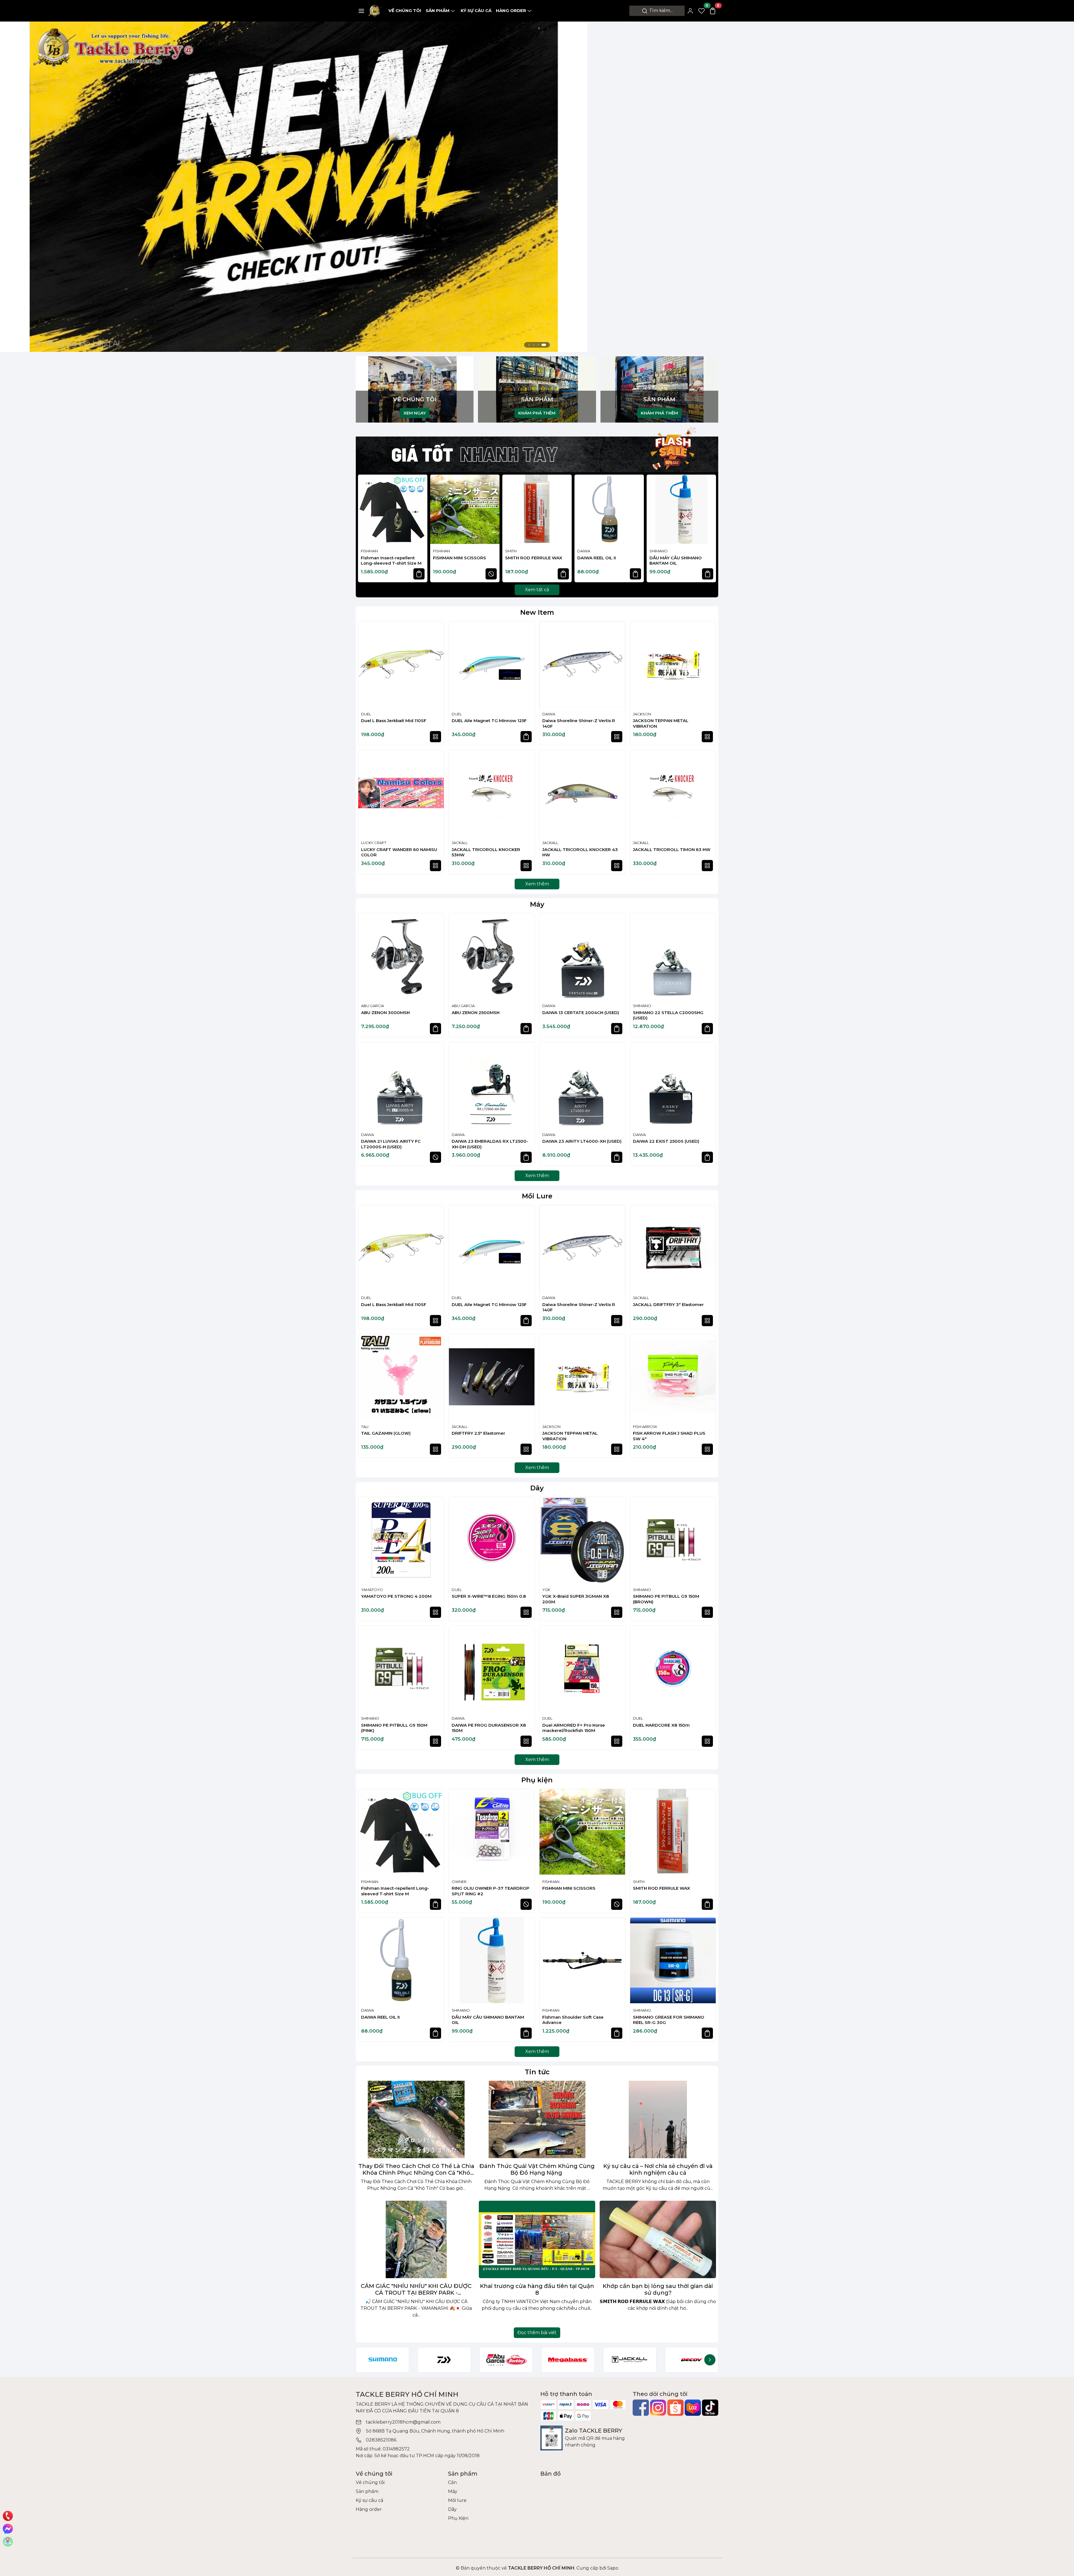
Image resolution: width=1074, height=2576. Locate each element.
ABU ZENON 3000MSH (385, 1013)
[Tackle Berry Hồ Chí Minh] (375, 10)
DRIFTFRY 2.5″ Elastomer (478, 1433)
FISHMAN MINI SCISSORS (460, 558)
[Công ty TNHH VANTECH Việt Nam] (294, 186)
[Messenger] (8, 2529)
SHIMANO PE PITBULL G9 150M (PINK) (394, 1728)
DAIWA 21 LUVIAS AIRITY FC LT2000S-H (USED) (391, 1144)
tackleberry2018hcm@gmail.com (403, 2422)
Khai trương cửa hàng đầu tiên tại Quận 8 (537, 2289)
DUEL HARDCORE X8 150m (661, 1725)
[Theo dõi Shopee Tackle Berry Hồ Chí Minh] (675, 2408)
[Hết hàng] (491, 574)
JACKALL (460, 843)
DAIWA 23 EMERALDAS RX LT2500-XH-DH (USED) (490, 1144)
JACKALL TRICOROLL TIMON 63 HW (672, 849)
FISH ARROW (645, 1427)
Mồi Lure (537, 1196)
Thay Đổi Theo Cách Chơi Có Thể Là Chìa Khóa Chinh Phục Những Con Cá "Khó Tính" (416, 2169)
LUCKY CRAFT (374, 843)
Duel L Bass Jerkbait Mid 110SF (394, 721)
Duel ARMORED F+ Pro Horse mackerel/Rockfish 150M (574, 1728)
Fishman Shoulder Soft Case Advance (573, 2020)
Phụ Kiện (458, 2518)
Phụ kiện (537, 1780)
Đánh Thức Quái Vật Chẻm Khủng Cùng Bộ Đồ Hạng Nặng (537, 2169)
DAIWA (584, 551)
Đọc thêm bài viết (537, 2333)
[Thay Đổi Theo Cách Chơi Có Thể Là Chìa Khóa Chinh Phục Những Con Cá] (416, 2119)
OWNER (459, 1882)
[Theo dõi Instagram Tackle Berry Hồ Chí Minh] (658, 2408)
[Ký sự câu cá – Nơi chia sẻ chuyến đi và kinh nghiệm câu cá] (658, 2119)
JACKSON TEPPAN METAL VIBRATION (661, 723)
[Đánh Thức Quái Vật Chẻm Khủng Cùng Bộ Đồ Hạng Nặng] (537, 2119)
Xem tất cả (537, 590)
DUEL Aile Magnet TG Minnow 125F (489, 721)
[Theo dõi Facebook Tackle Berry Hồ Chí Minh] (641, 2408)
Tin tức (537, 2072)
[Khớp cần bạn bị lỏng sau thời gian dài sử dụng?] (658, 2239)
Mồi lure (457, 2500)
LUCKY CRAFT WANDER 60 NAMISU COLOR (399, 852)
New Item (537, 612)
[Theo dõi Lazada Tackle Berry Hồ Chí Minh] (693, 2408)
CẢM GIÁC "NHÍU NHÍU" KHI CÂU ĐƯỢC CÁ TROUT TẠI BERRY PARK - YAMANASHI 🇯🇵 (416, 2289)
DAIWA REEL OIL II (597, 558)
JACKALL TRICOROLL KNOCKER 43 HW (580, 852)
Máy (537, 904)
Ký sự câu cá (476, 10)
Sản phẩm (438, 10)
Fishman (369, 551)
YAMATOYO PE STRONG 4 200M (396, 1596)
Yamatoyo (372, 1590)
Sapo (612, 2568)
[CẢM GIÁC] (416, 2239)
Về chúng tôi (405, 10)
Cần (452, 2482)
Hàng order (511, 10)
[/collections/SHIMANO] (382, 2360)
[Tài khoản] (690, 11)
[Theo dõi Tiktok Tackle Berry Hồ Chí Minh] (710, 2408)
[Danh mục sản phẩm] (361, 11)
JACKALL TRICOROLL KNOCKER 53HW (486, 852)
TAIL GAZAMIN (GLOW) (386, 1433)
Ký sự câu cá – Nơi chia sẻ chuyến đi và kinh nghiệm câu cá (658, 2169)
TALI (365, 1427)
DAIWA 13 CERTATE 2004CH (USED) (581, 1013)
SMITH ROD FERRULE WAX (534, 558)
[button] (709, 529)
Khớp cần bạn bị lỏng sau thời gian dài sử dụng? (658, 2289)
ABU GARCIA (373, 1006)
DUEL (366, 714)
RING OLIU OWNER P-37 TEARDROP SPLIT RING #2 (491, 1891)
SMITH (511, 551)
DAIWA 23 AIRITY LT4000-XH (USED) (582, 1141)
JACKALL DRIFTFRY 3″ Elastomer (668, 1305)
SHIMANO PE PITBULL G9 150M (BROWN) (666, 1599)
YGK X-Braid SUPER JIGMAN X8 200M (576, 1599)
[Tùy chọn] (435, 737)
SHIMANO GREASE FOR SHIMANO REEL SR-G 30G (669, 2020)
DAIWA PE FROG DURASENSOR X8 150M (489, 1728)
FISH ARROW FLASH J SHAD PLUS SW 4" (669, 1436)
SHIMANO (659, 551)
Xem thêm (537, 884)
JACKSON (642, 714)
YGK (546, 1590)
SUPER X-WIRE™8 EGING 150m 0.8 (489, 1596)
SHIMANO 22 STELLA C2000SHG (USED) (668, 1015)
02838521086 (381, 2440)
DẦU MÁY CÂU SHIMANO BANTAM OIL (676, 561)
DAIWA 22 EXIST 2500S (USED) (666, 1141)
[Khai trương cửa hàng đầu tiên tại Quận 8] (537, 2239)
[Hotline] (8, 2516)
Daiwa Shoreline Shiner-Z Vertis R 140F (579, 723)
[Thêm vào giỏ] (419, 574)
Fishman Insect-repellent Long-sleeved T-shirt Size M (391, 561)
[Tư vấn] (8, 2542)
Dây (537, 1488)
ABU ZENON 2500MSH (476, 1013)
